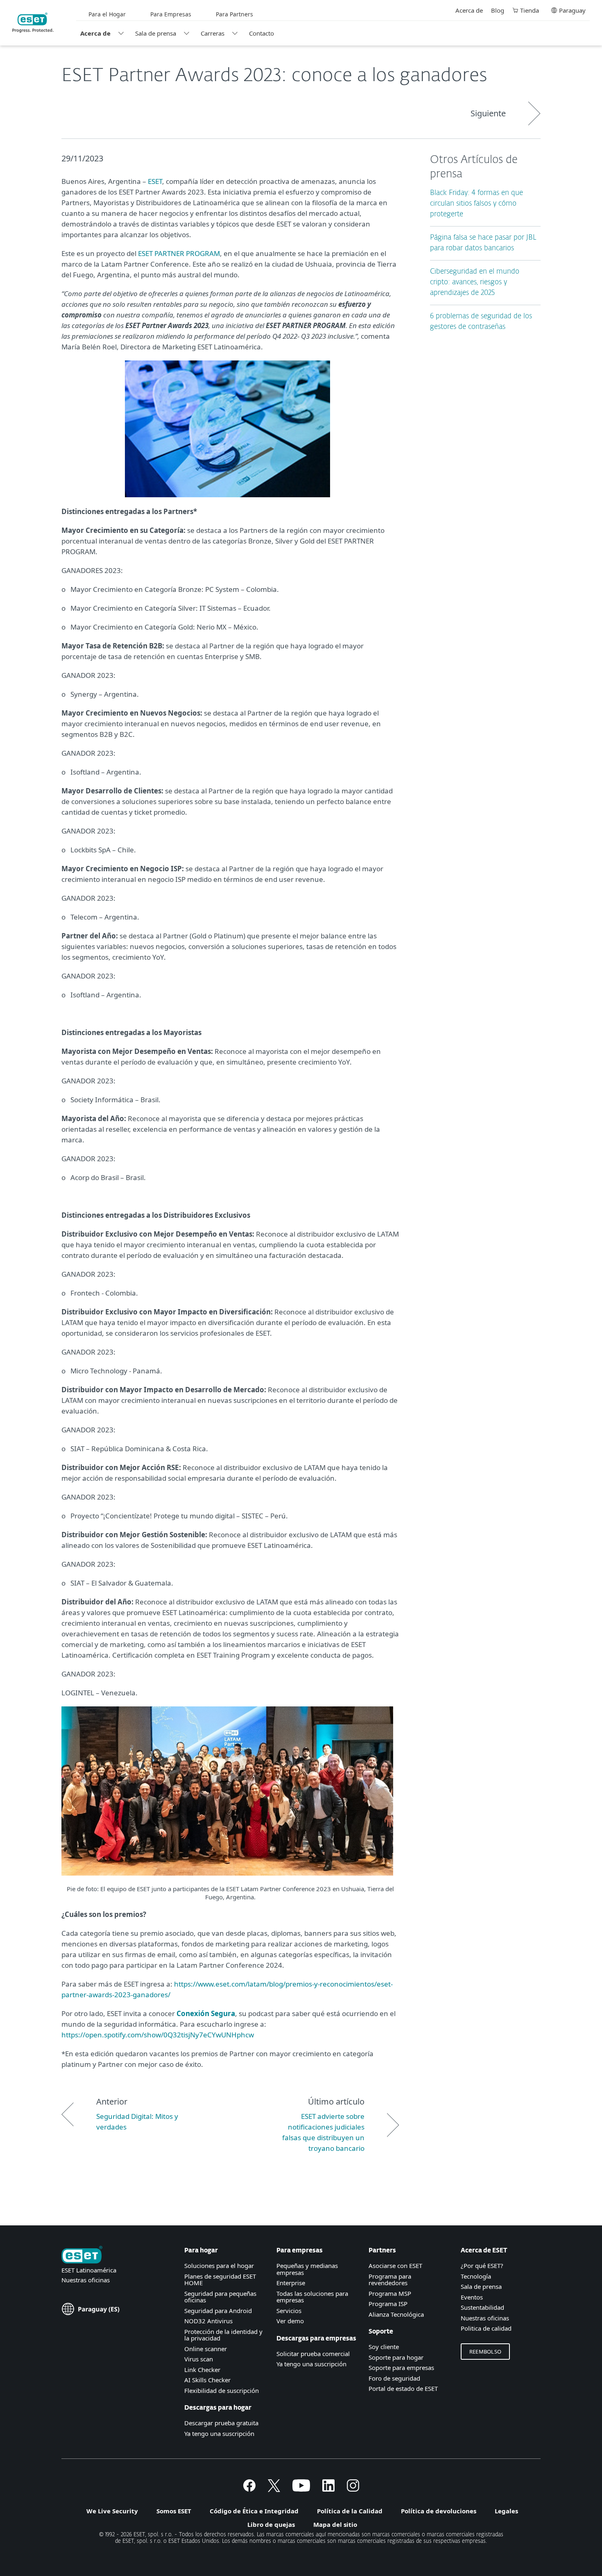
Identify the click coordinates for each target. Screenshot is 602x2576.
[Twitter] (274, 2489)
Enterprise (291, 2283)
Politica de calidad (486, 2328)
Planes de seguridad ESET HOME (220, 2280)
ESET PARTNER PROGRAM (179, 253)
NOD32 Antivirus (208, 2321)
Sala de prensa (156, 33)
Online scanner (206, 2349)
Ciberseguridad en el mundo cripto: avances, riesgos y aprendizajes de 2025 (475, 282)
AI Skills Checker (207, 2380)
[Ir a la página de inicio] (82, 2255)
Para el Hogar (107, 14)
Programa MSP (390, 2293)
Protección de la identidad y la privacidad (223, 2335)
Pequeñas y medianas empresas (307, 2269)
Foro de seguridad (394, 2378)
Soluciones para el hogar (219, 2266)
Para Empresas (171, 14)
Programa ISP (388, 2304)
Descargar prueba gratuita (221, 2423)
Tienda (530, 10)
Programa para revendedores (390, 2280)
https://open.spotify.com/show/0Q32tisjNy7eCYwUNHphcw (158, 2035)
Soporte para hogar (396, 2357)
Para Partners (234, 14)
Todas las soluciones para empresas (312, 2297)
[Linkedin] (328, 2489)
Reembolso (485, 2352)
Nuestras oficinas (86, 2280)
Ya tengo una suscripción (219, 2433)
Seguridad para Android (218, 2311)
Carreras (213, 33)
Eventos (472, 2297)
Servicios (289, 2311)
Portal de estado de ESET (403, 2388)
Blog (498, 10)
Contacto (261, 33)
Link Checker (202, 2370)
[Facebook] (249, 2489)
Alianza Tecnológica (396, 2314)
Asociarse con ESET (395, 2266)
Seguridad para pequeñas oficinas (220, 2297)
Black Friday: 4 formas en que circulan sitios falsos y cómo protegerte (476, 204)
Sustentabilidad (482, 2307)
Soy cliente (384, 2347)
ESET (155, 181)
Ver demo (290, 2321)
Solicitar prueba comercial (313, 2354)
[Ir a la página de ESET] (33, 23)
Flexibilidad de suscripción (222, 2390)
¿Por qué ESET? (482, 2266)
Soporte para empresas (401, 2368)
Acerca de (95, 33)
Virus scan (199, 2359)
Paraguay (572, 10)
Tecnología (476, 2276)
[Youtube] (301, 2489)
